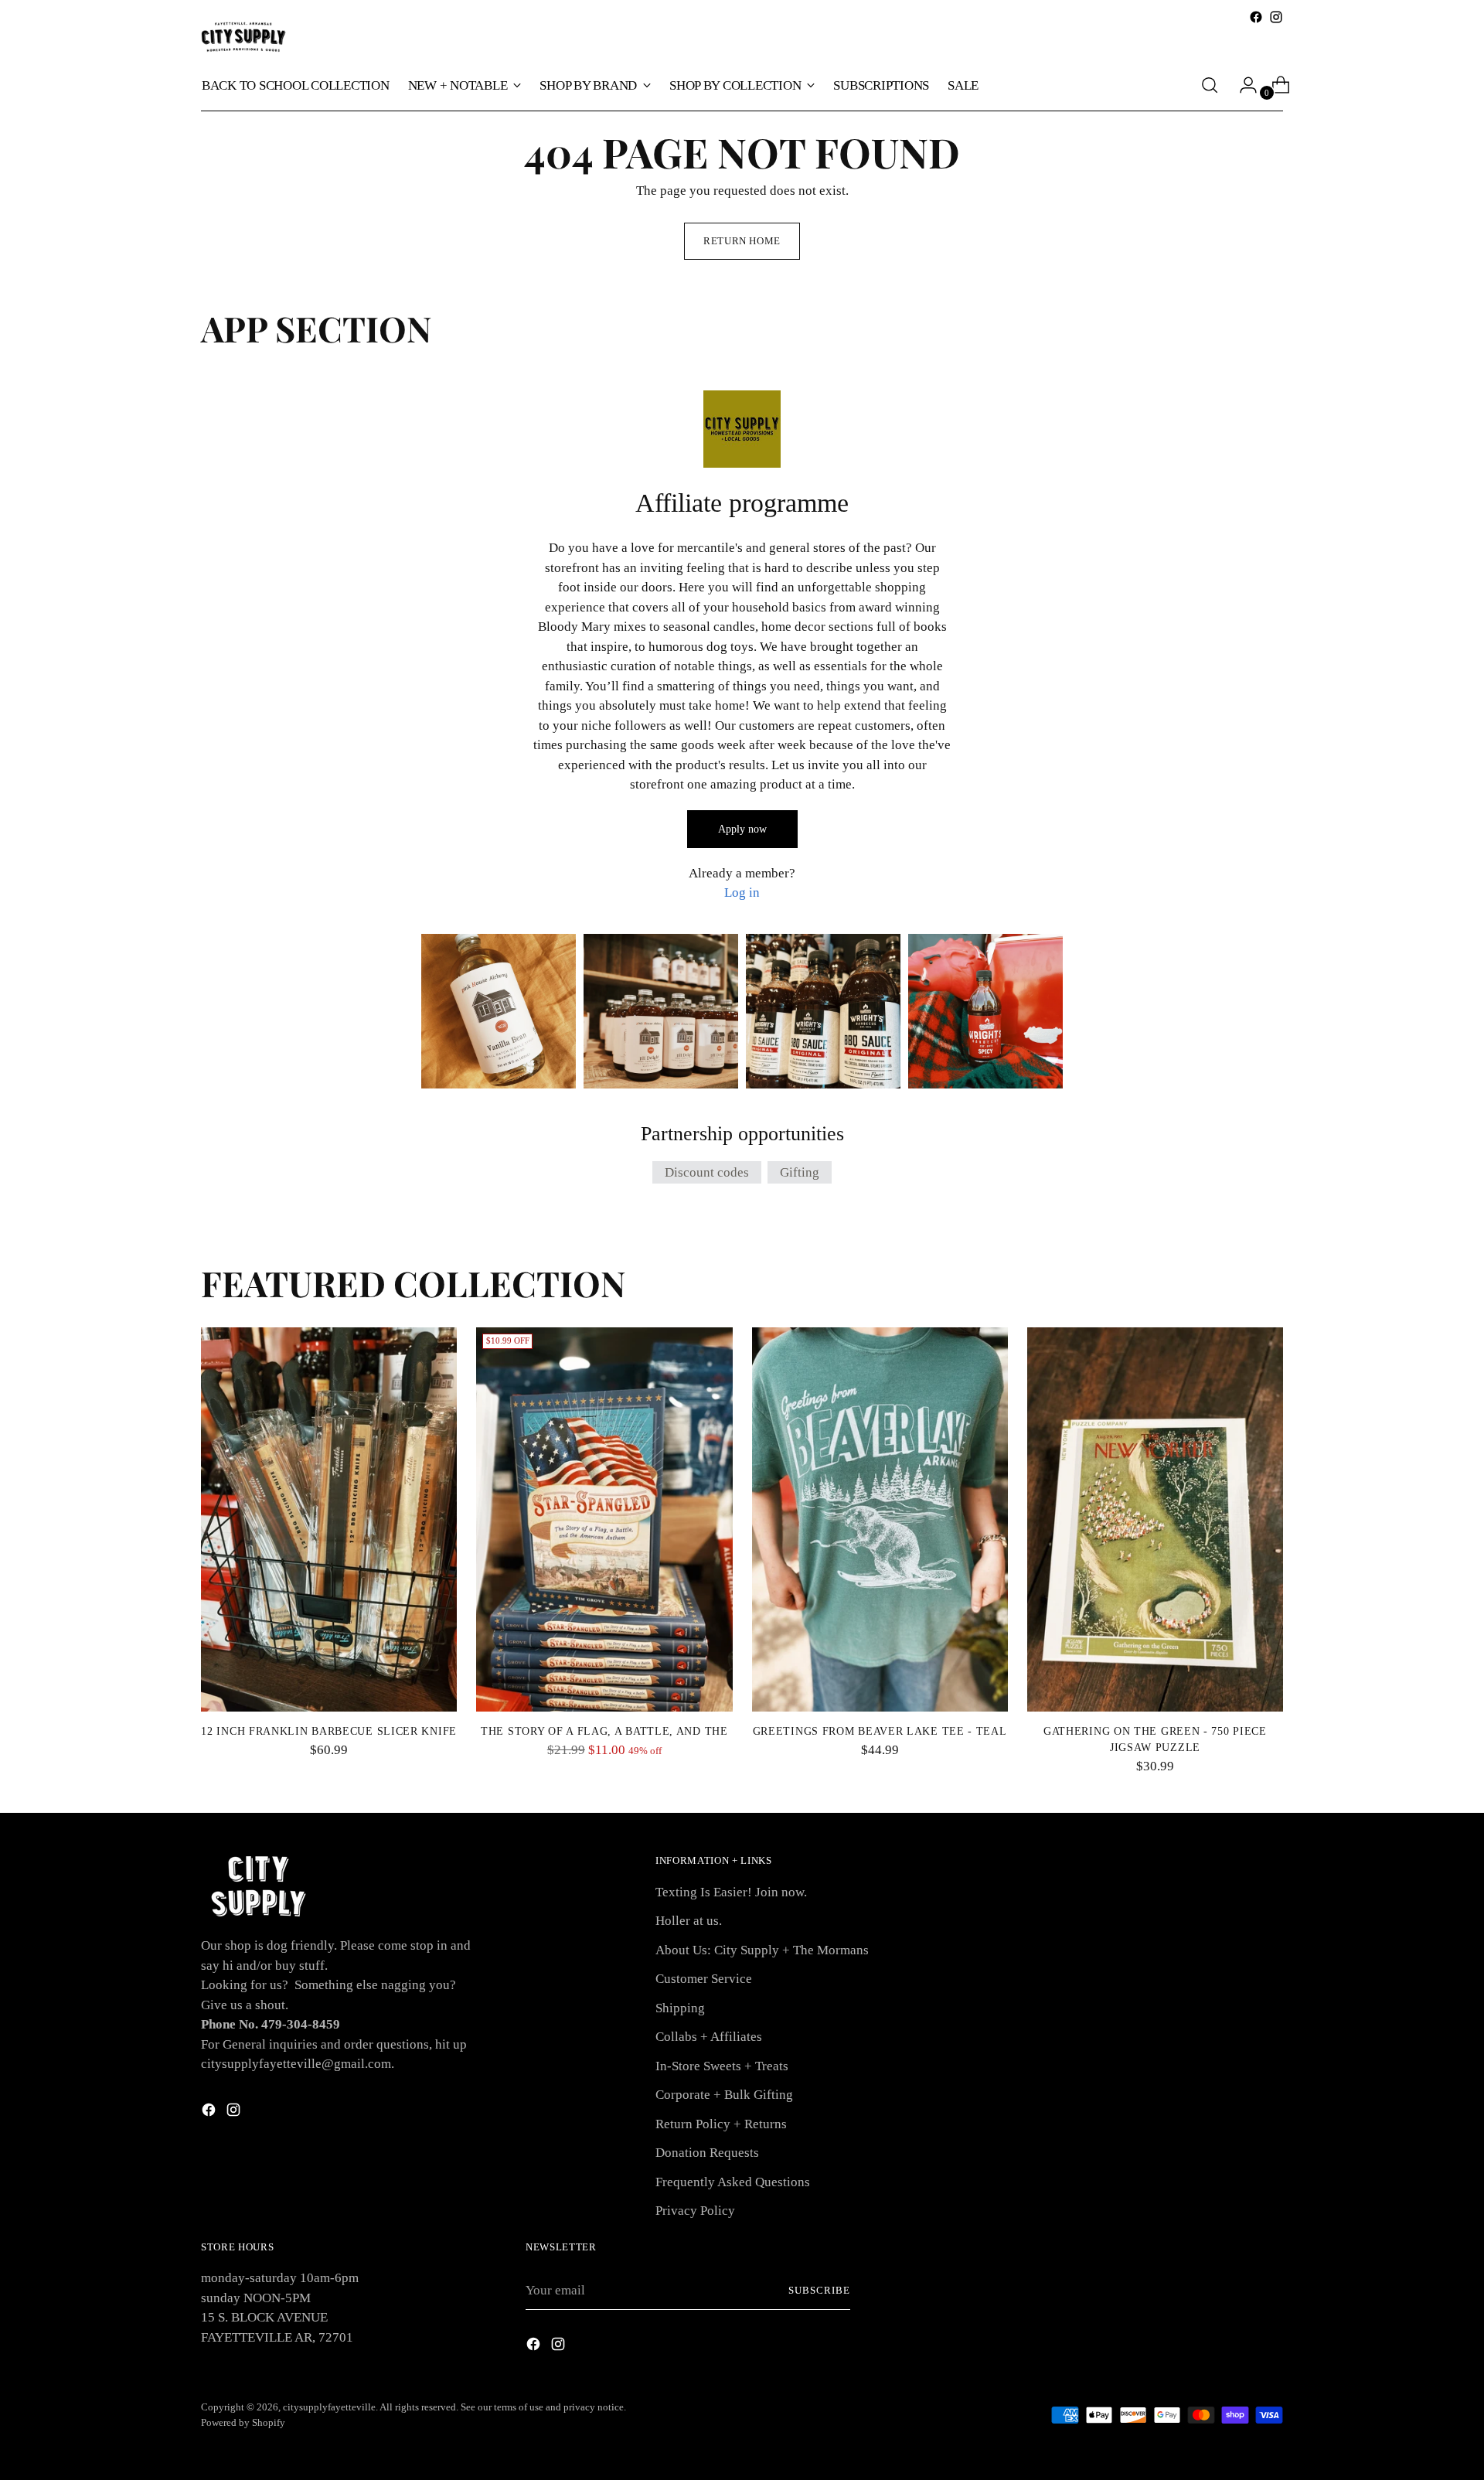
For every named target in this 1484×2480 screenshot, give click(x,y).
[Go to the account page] (1242, 85)
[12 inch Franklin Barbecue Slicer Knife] (329, 1519)
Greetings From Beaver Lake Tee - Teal (880, 1731)
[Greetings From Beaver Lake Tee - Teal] (880, 1519)
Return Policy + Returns (721, 2124)
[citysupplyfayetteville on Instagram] (1276, 17)
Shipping (680, 2008)
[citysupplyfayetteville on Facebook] (1256, 17)
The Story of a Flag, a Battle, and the (604, 1731)
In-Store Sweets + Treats (722, 2066)
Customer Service (704, 1979)
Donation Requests (707, 2153)
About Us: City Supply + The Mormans (762, 1950)
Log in (742, 893)
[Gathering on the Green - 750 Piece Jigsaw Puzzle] (1155, 1519)
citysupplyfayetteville (329, 2407)
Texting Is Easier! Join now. (731, 1892)
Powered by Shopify (243, 2422)
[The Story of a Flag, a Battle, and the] (604, 1519)
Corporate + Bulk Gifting (724, 2095)
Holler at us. (689, 1921)
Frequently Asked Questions (733, 2182)
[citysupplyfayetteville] (243, 37)
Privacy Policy (695, 2211)
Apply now (742, 829)
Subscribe (819, 2290)
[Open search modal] (1210, 85)
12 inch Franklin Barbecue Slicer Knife (329, 1731)
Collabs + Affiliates (709, 2037)
